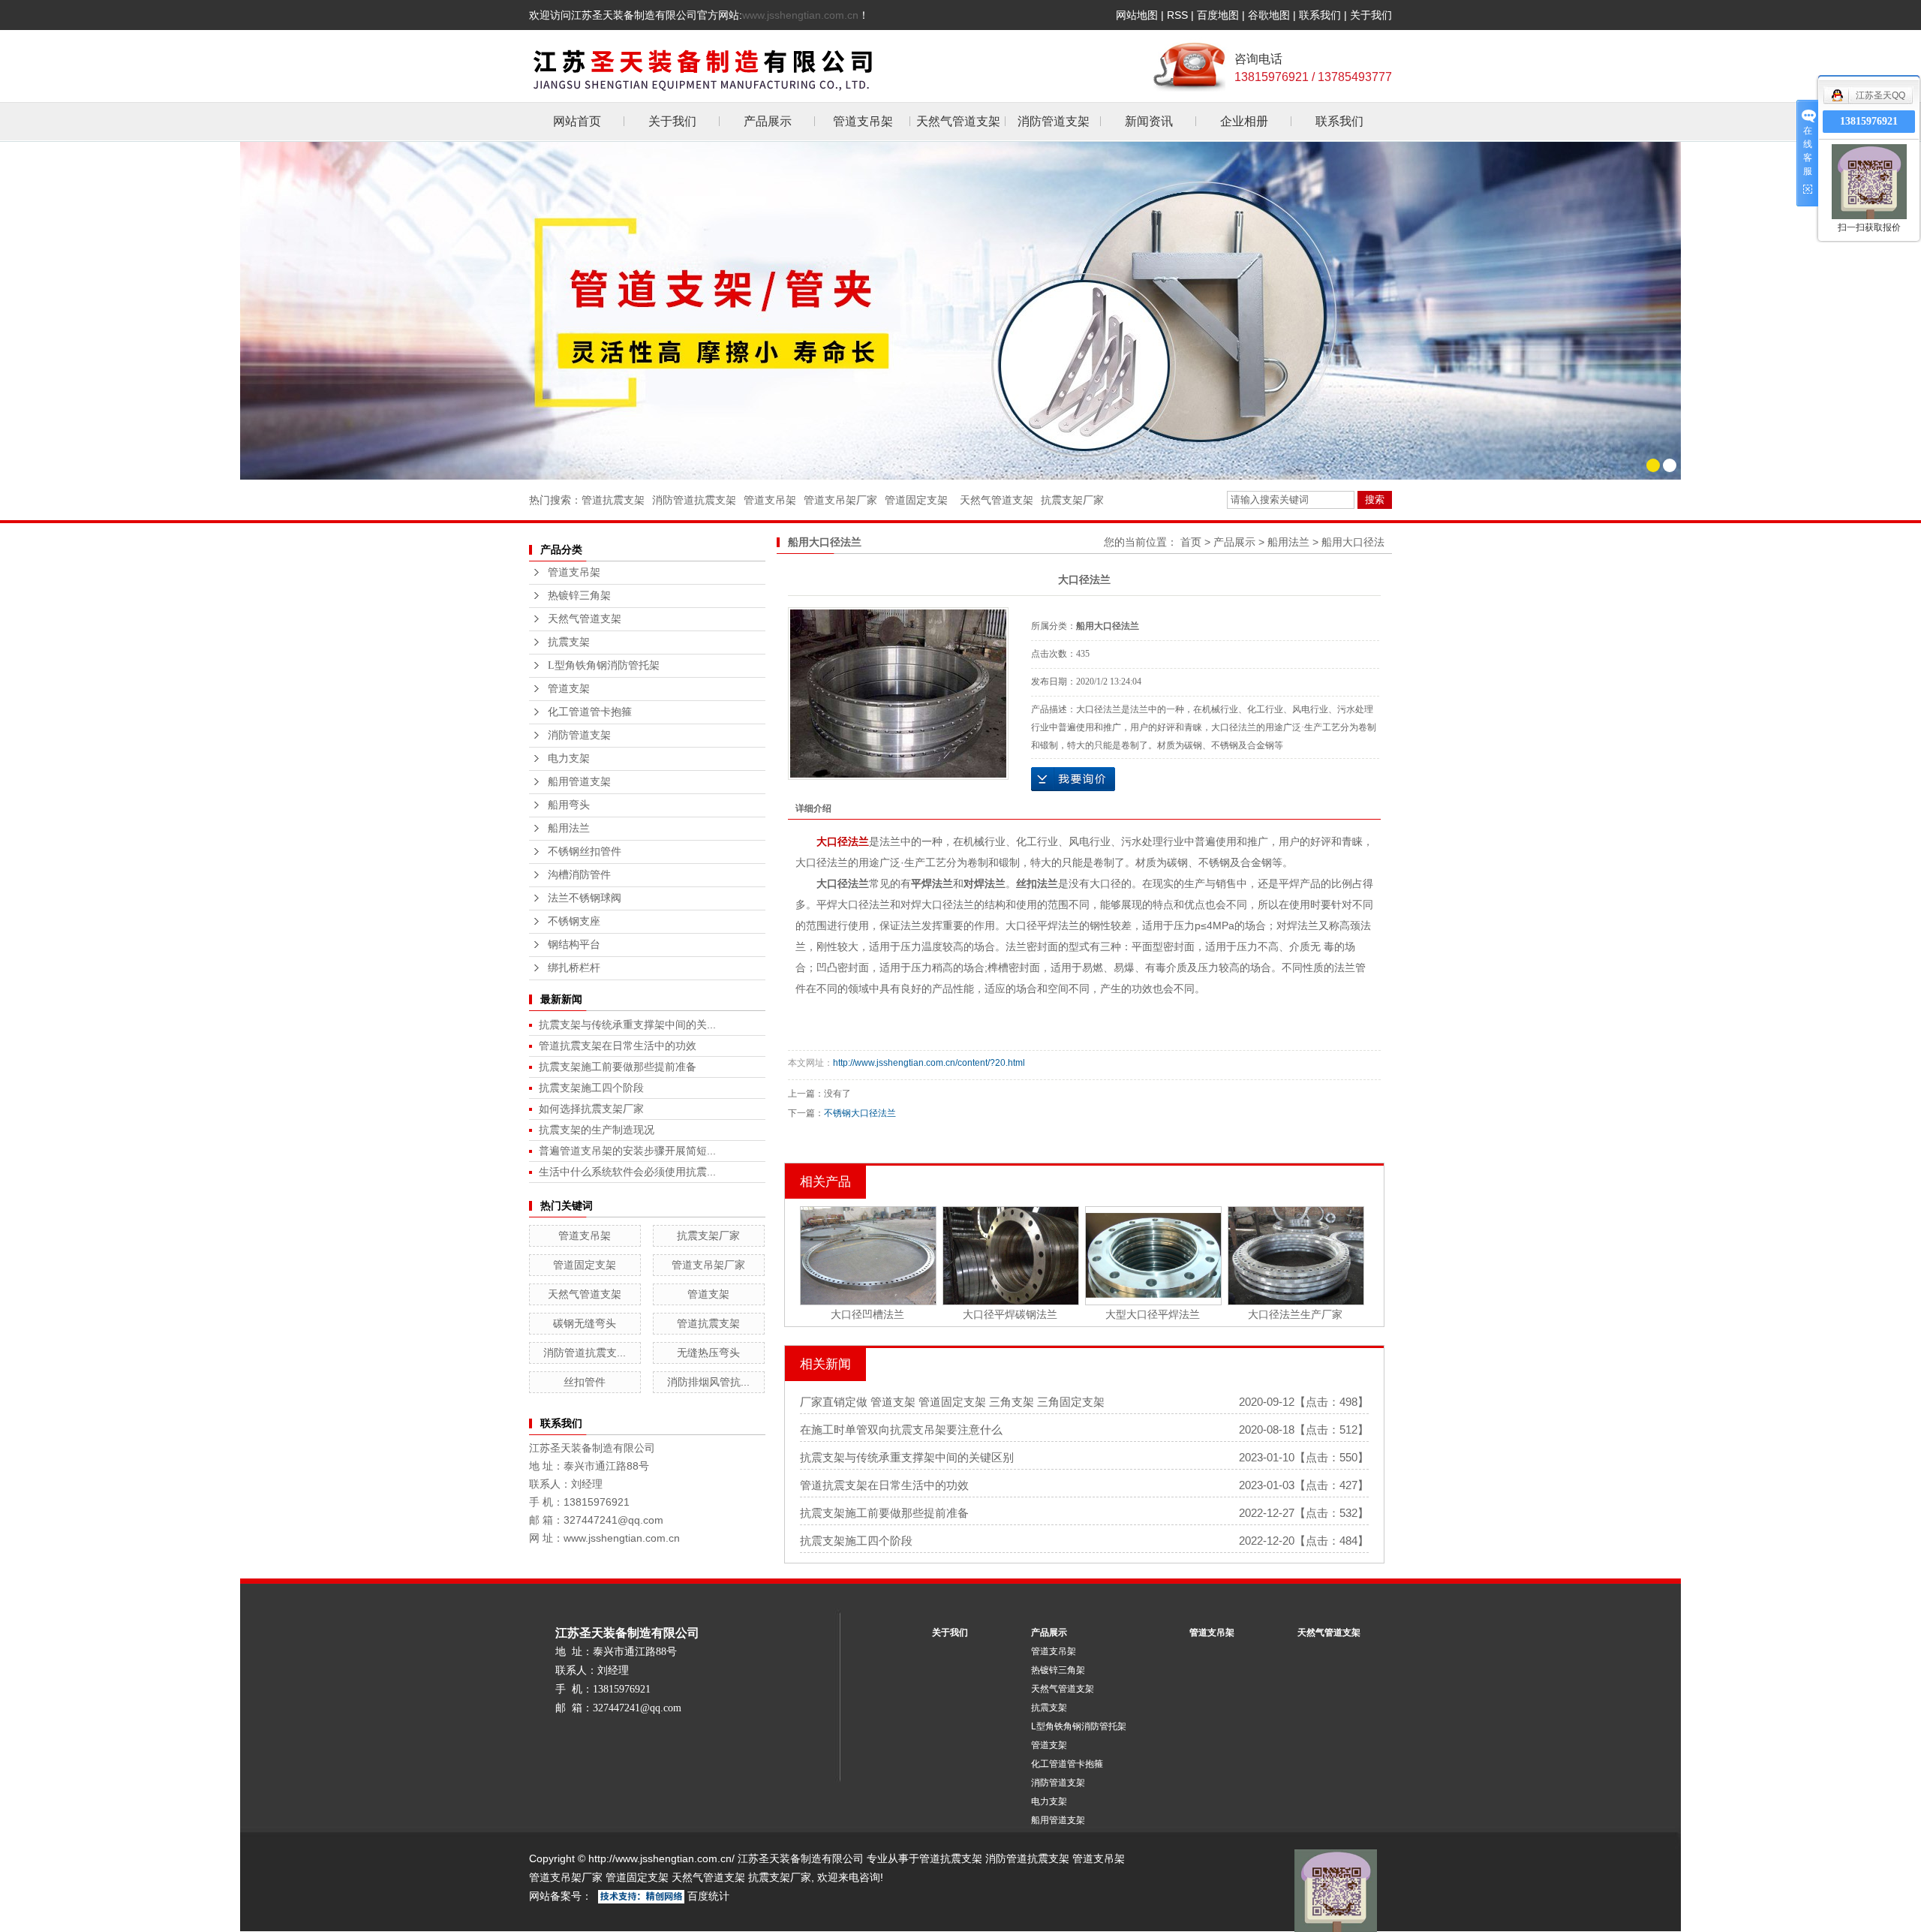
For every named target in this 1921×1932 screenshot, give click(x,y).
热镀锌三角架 (579, 596)
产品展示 (768, 121)
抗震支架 (569, 642)
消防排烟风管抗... (708, 1382)
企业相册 (1244, 121)
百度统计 (708, 1896)
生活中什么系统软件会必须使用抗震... (627, 1172)
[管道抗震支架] (960, 310)
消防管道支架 (1054, 121)
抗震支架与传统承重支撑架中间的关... (627, 1025)
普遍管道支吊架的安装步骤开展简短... (627, 1151)
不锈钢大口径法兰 (860, 1113)
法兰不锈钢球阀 (585, 898)
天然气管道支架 (958, 121)
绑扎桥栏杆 (574, 968)
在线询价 (1073, 779)
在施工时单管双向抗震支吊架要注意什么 (901, 1429)
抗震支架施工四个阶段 (591, 1088)
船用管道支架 (579, 782)
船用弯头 (569, 805)
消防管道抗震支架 (694, 500)
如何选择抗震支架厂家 (591, 1109)
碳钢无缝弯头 (585, 1323)
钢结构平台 (574, 945)
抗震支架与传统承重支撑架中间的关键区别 (907, 1457)
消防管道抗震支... (585, 1353)
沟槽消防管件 (579, 875)
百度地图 (1218, 15)
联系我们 (1320, 15)
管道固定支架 (916, 500)
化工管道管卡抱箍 (590, 712)
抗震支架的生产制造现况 (597, 1130)
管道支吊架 (863, 121)
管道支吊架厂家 (840, 500)
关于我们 (1371, 15)
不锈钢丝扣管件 (585, 852)
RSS (1177, 15)
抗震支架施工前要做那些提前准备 (618, 1067)
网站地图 (1137, 15)
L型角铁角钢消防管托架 (604, 665)
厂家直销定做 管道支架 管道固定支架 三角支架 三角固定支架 (952, 1402)
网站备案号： (561, 1896)
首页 (1191, 542)
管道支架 (569, 689)
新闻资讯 (1149, 121)
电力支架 (569, 758)
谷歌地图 (1269, 15)
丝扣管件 (585, 1382)
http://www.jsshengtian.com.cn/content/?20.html (929, 1063)
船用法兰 (569, 828)
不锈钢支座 (574, 921)
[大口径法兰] (898, 694)
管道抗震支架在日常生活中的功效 (618, 1046)
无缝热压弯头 (708, 1353)
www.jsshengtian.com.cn (800, 15)
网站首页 (577, 121)
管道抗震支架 (613, 500)
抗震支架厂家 (1072, 500)
